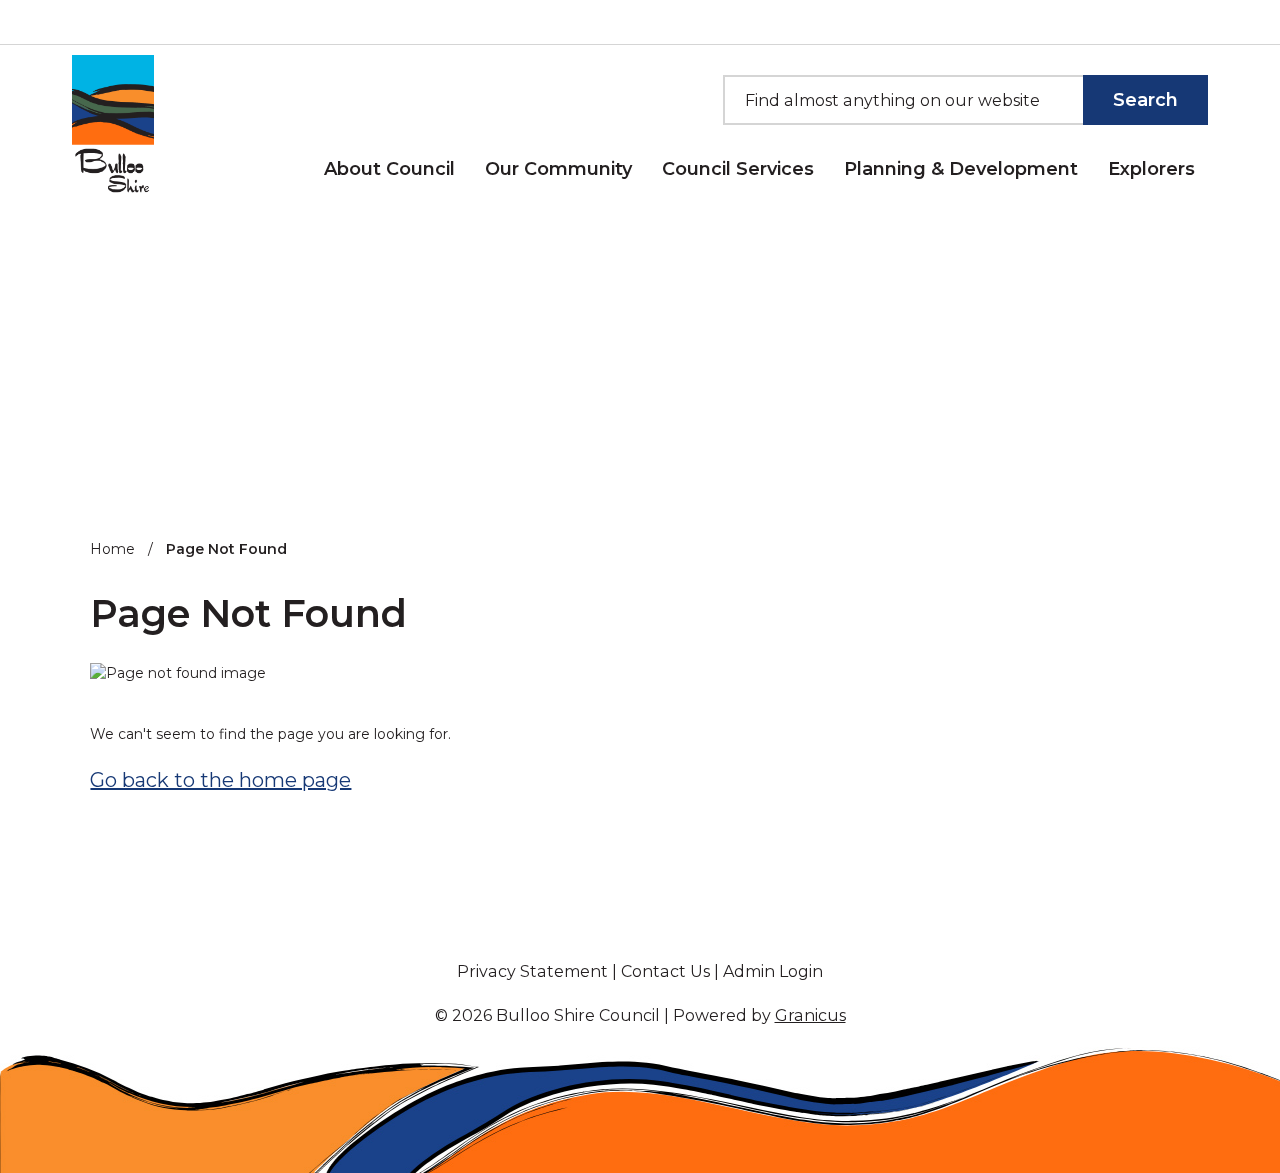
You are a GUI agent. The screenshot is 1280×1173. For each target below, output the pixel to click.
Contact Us (665, 971)
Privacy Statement (532, 971)
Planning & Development (961, 169)
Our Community (558, 169)
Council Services (738, 169)
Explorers (1151, 169)
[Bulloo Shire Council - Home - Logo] (113, 126)
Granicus (810, 1015)
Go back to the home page (220, 780)
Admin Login (773, 971)
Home (112, 549)
